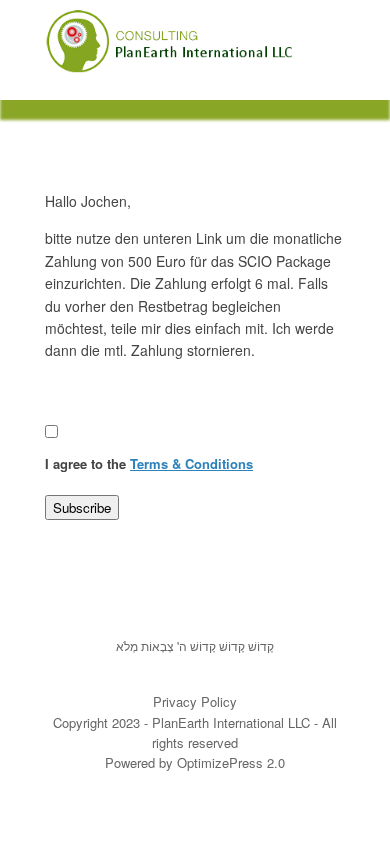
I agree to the (149, 463)
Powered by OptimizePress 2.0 (195, 762)
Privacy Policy (195, 701)
